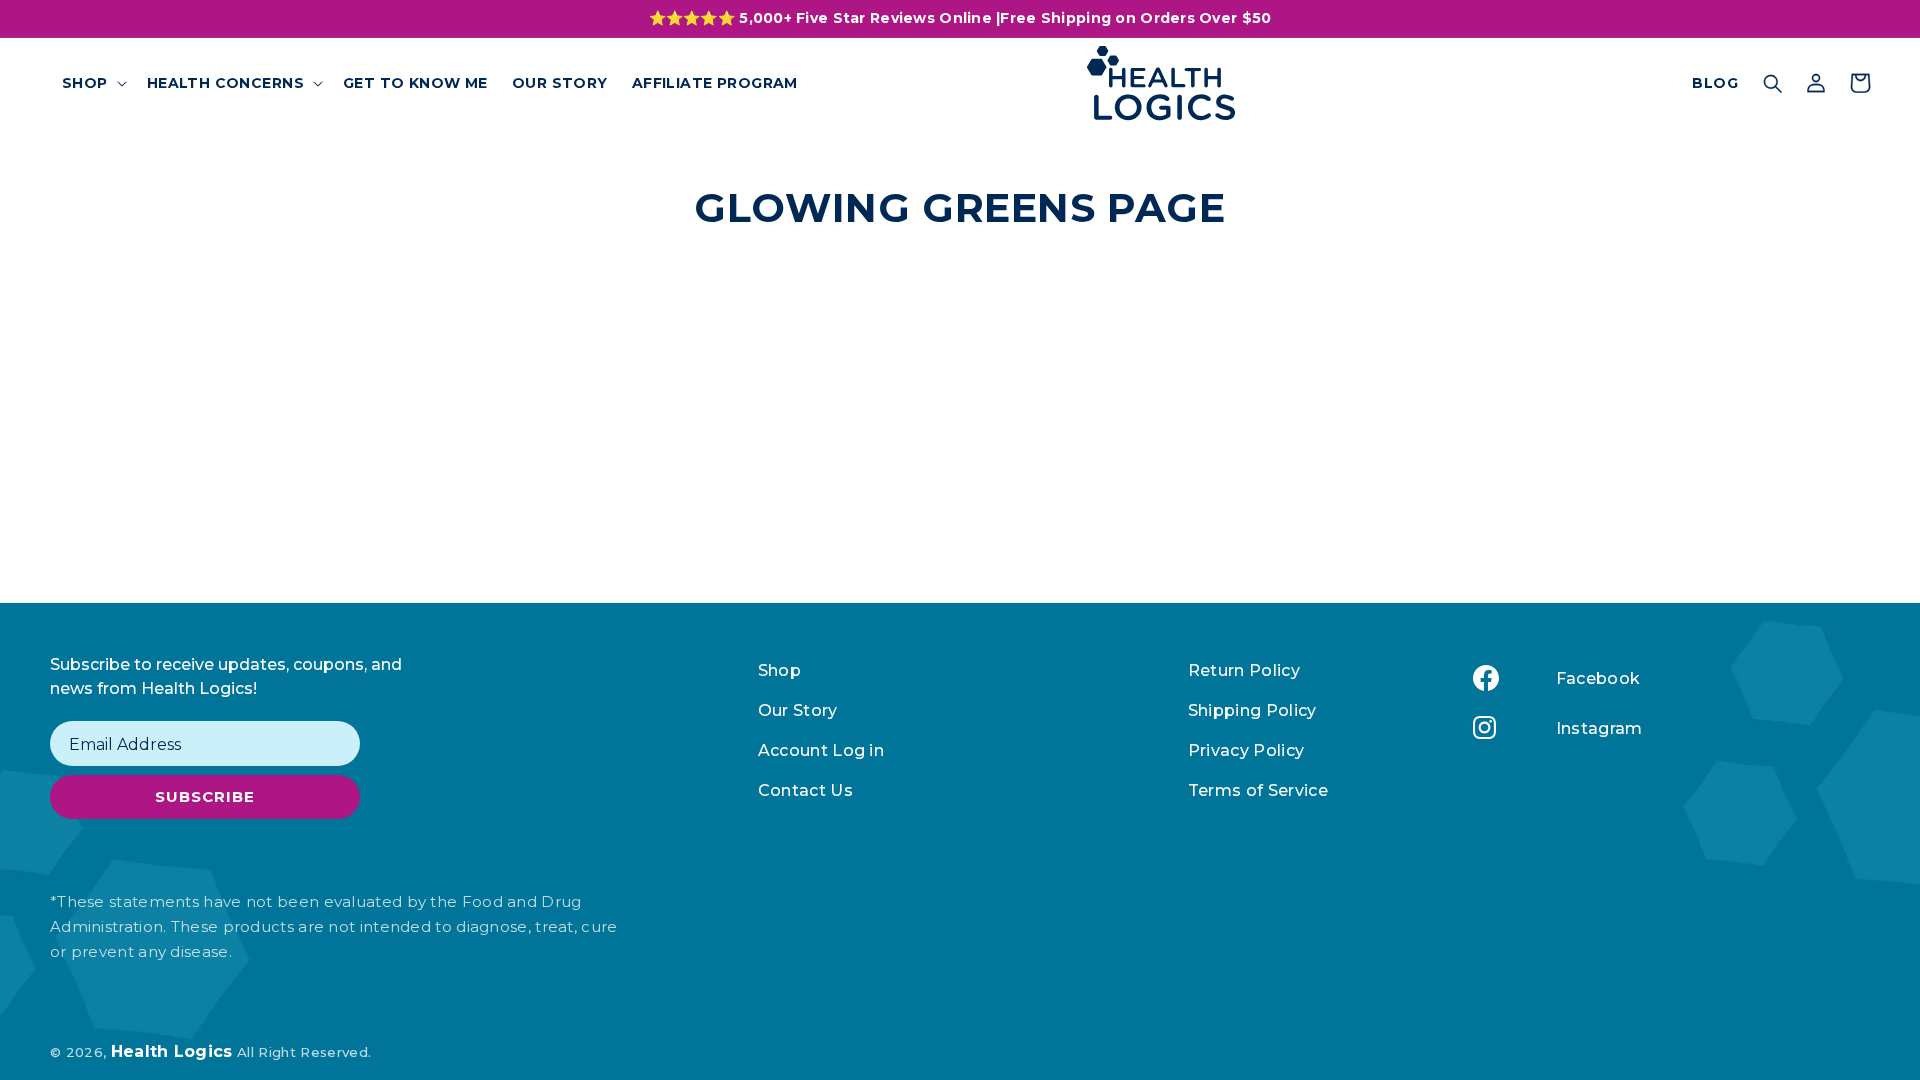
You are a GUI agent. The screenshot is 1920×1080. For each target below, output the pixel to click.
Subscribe (205, 796)
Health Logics (172, 1051)
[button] (92, 83)
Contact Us (805, 790)
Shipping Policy (1252, 710)
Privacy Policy (1246, 750)
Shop (779, 670)
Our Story (798, 710)
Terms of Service (1258, 790)
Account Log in (821, 750)
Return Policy (1244, 670)
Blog (1715, 83)
